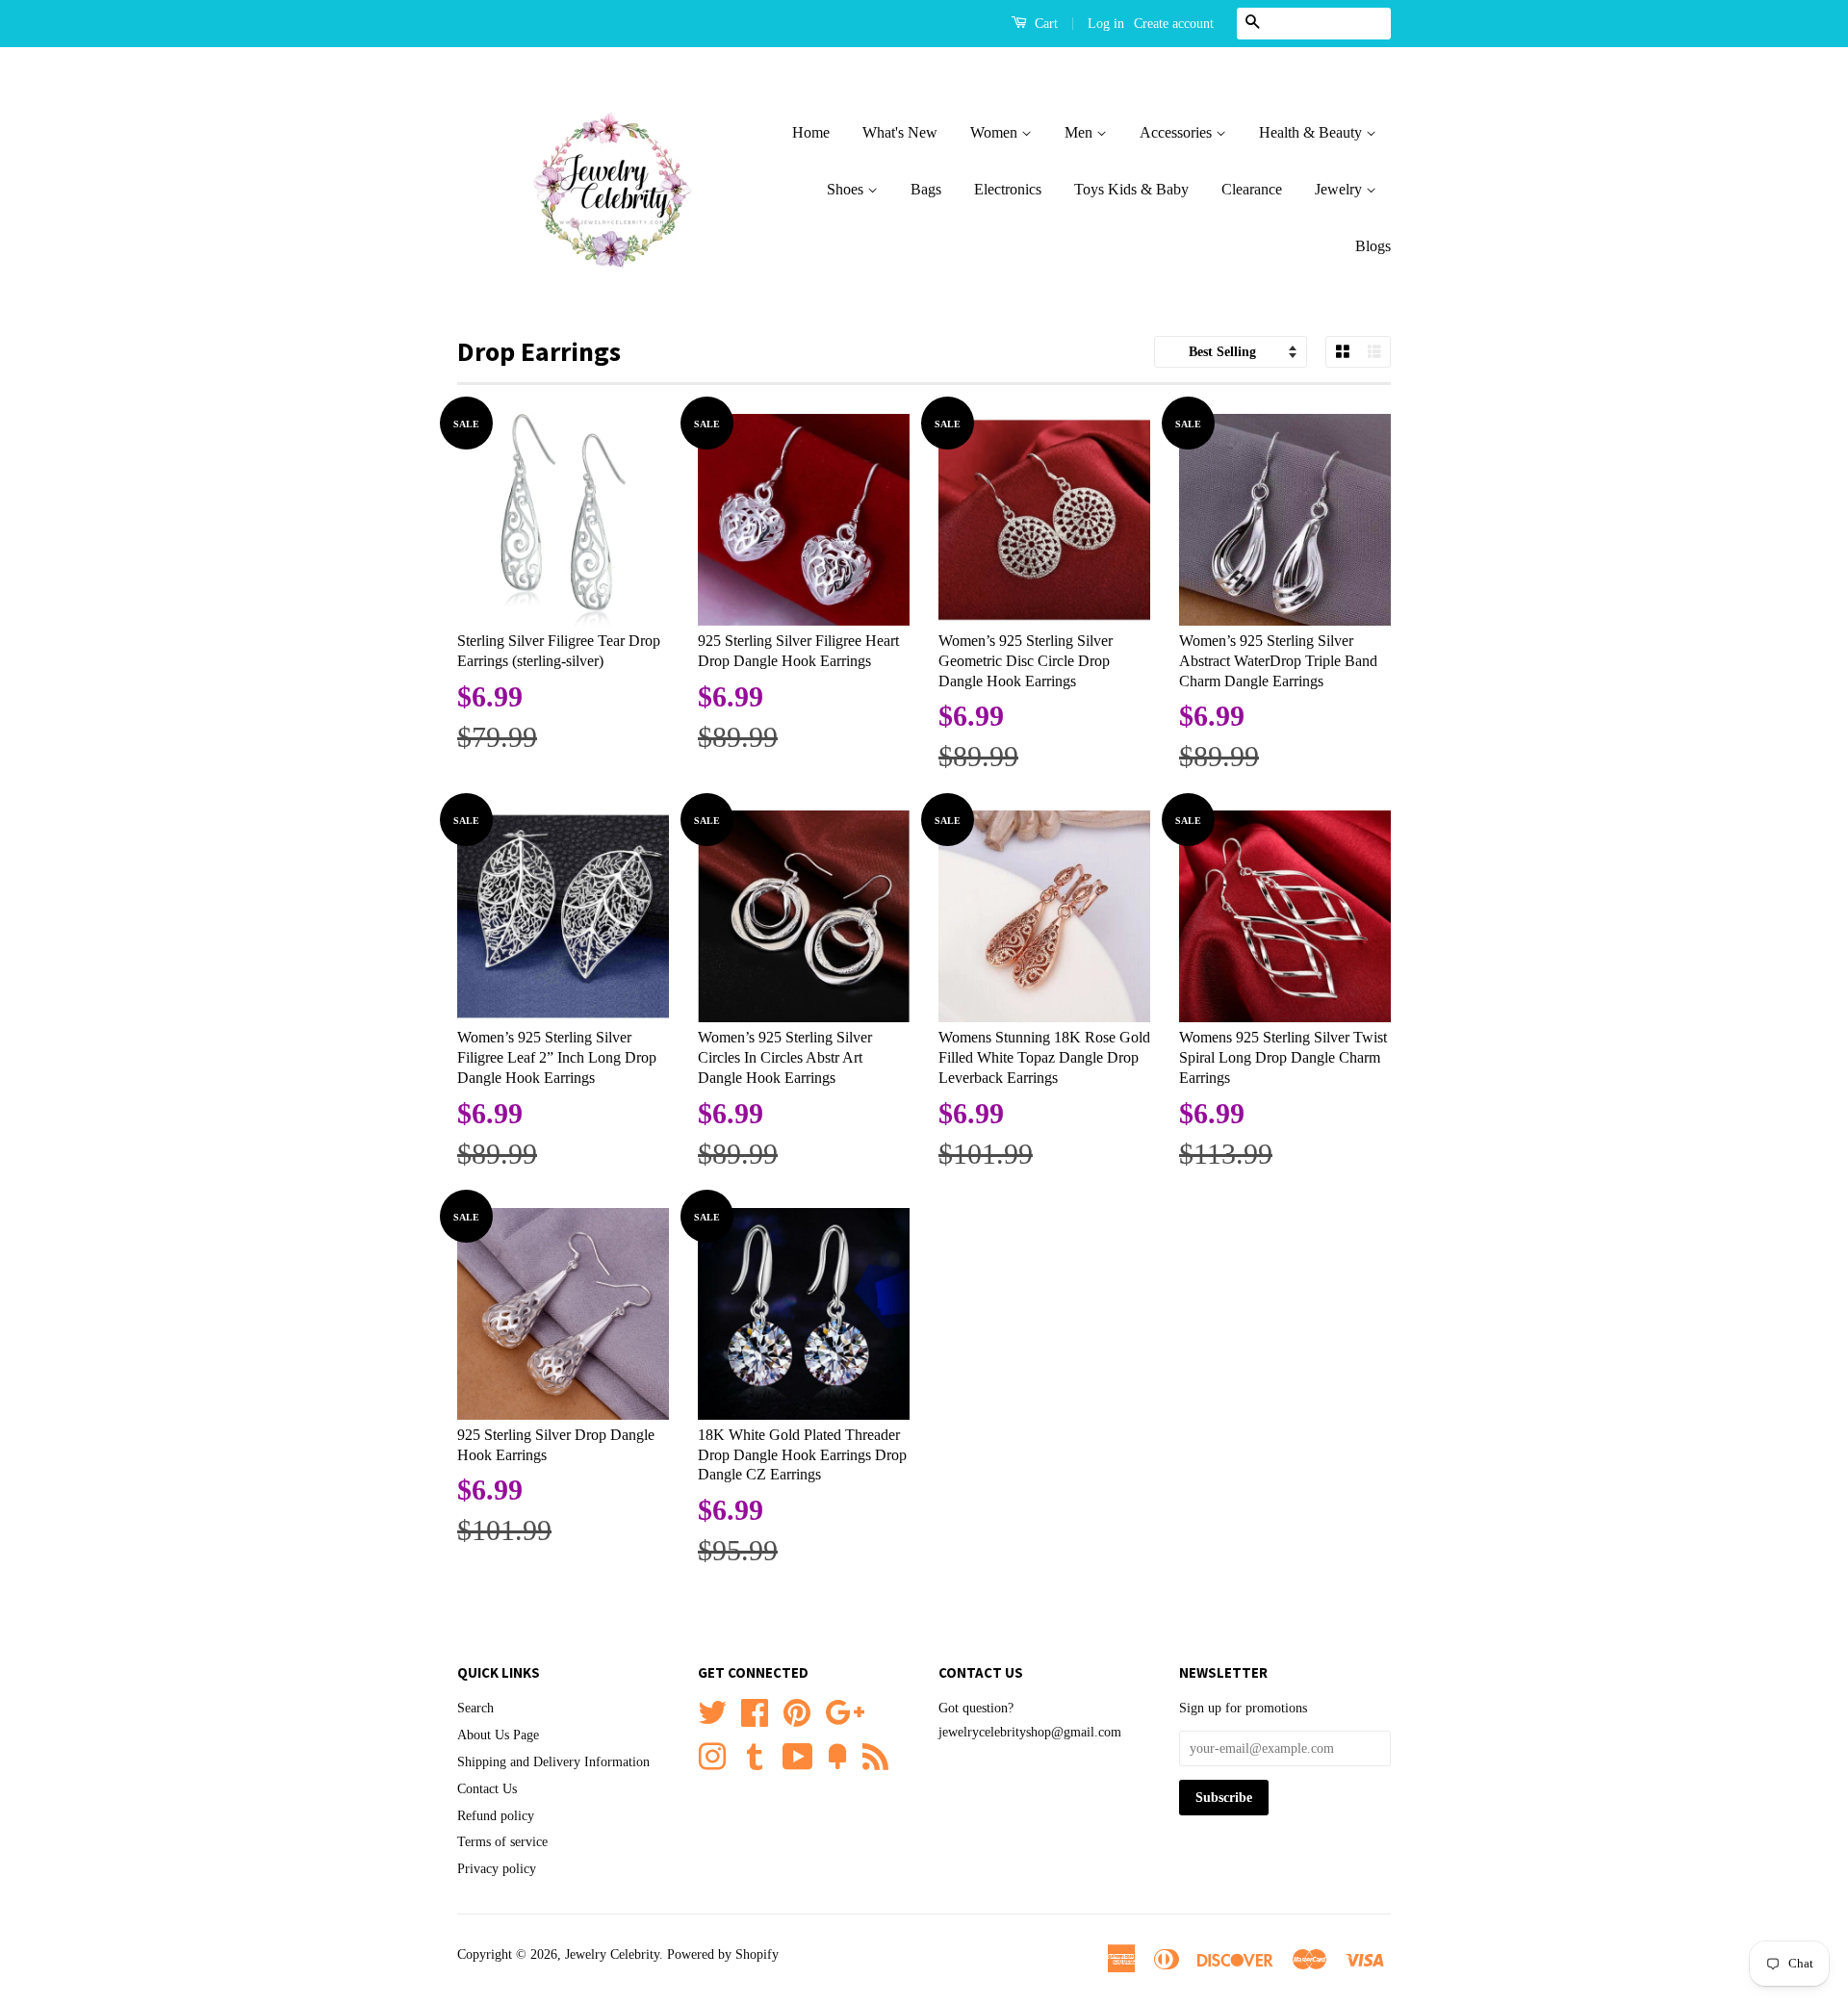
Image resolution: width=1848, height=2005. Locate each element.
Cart (1044, 24)
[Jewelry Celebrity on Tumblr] (755, 1755)
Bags (926, 189)
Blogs (1373, 246)
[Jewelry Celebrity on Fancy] (837, 1755)
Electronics (1008, 189)
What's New (900, 132)
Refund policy (496, 1816)
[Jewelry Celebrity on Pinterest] (797, 1711)
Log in (1106, 24)
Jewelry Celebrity (612, 1954)
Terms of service (502, 1842)
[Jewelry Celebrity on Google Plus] (845, 1711)
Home (811, 132)
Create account (1174, 24)
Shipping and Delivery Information (553, 1762)
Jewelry (1340, 189)
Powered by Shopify (723, 1954)
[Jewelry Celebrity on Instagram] (712, 1755)
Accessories (1178, 132)
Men (1080, 132)
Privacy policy (497, 1869)
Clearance (1252, 189)
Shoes (847, 189)
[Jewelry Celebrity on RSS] (875, 1755)
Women (996, 132)
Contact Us (487, 1789)
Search (475, 1708)
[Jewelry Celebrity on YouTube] (798, 1755)
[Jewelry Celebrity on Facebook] (755, 1711)
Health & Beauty (1312, 132)
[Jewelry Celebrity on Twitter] (712, 1711)
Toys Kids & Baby (1131, 189)
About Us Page (498, 1735)
